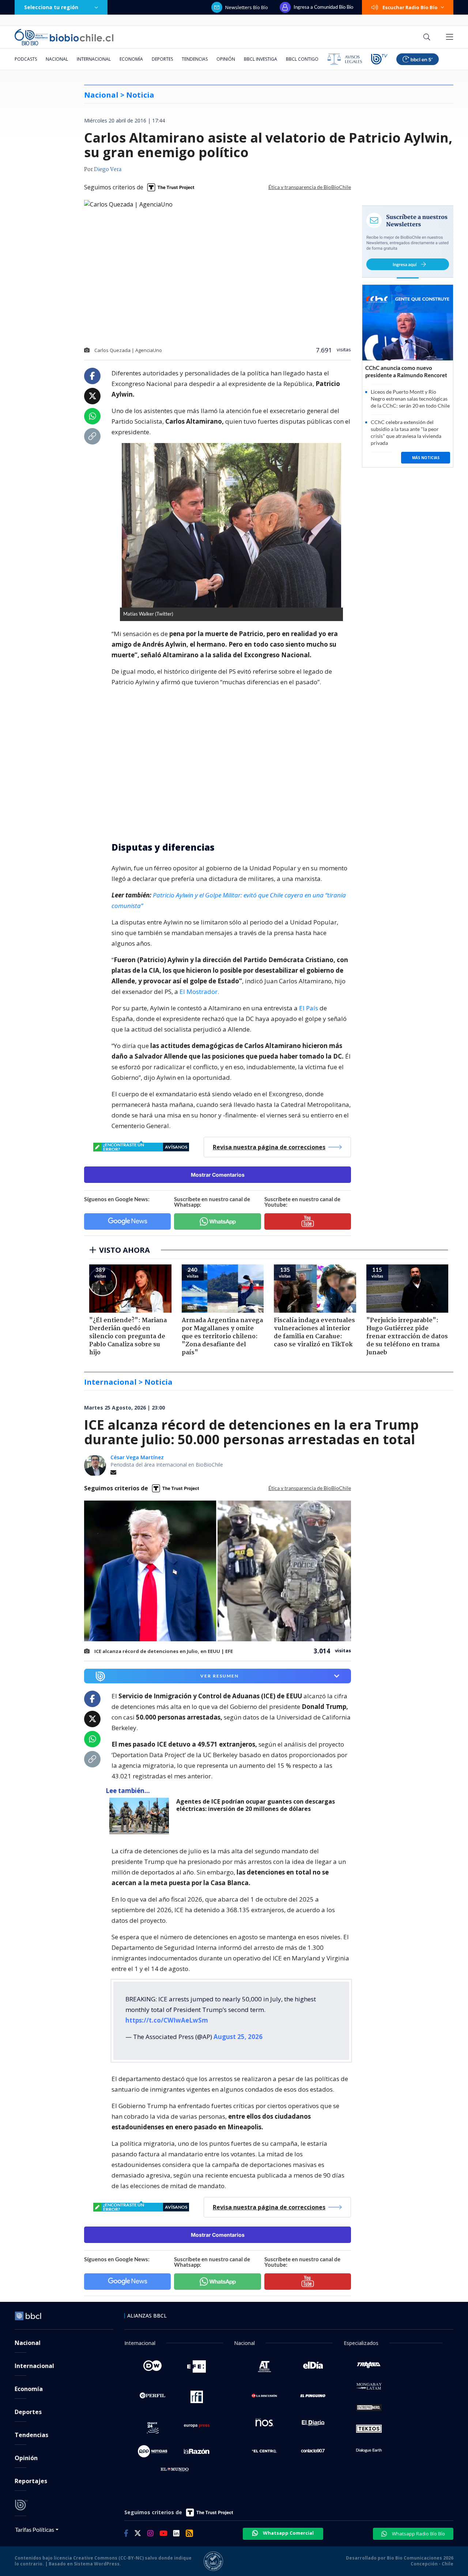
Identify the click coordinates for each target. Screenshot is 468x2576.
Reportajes (31, 2481)
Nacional (57, 59)
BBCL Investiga (261, 59)
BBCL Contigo (302, 59)
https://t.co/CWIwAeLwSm (167, 2020)
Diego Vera (108, 170)
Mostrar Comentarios (218, 1175)
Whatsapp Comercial (288, 2533)
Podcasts (26, 59)
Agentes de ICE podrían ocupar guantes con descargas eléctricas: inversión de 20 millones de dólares (256, 1805)
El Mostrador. (199, 992)
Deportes (162, 59)
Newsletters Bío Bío (247, 7)
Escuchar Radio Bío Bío (410, 7)
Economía (131, 59)
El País (309, 1008)
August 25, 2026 (238, 2037)
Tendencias (195, 59)
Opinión (226, 59)
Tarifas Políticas (35, 2529)
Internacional (94, 59)
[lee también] (141, 1816)
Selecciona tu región (51, 7)
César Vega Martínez (137, 1457)
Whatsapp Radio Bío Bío (418, 2534)
